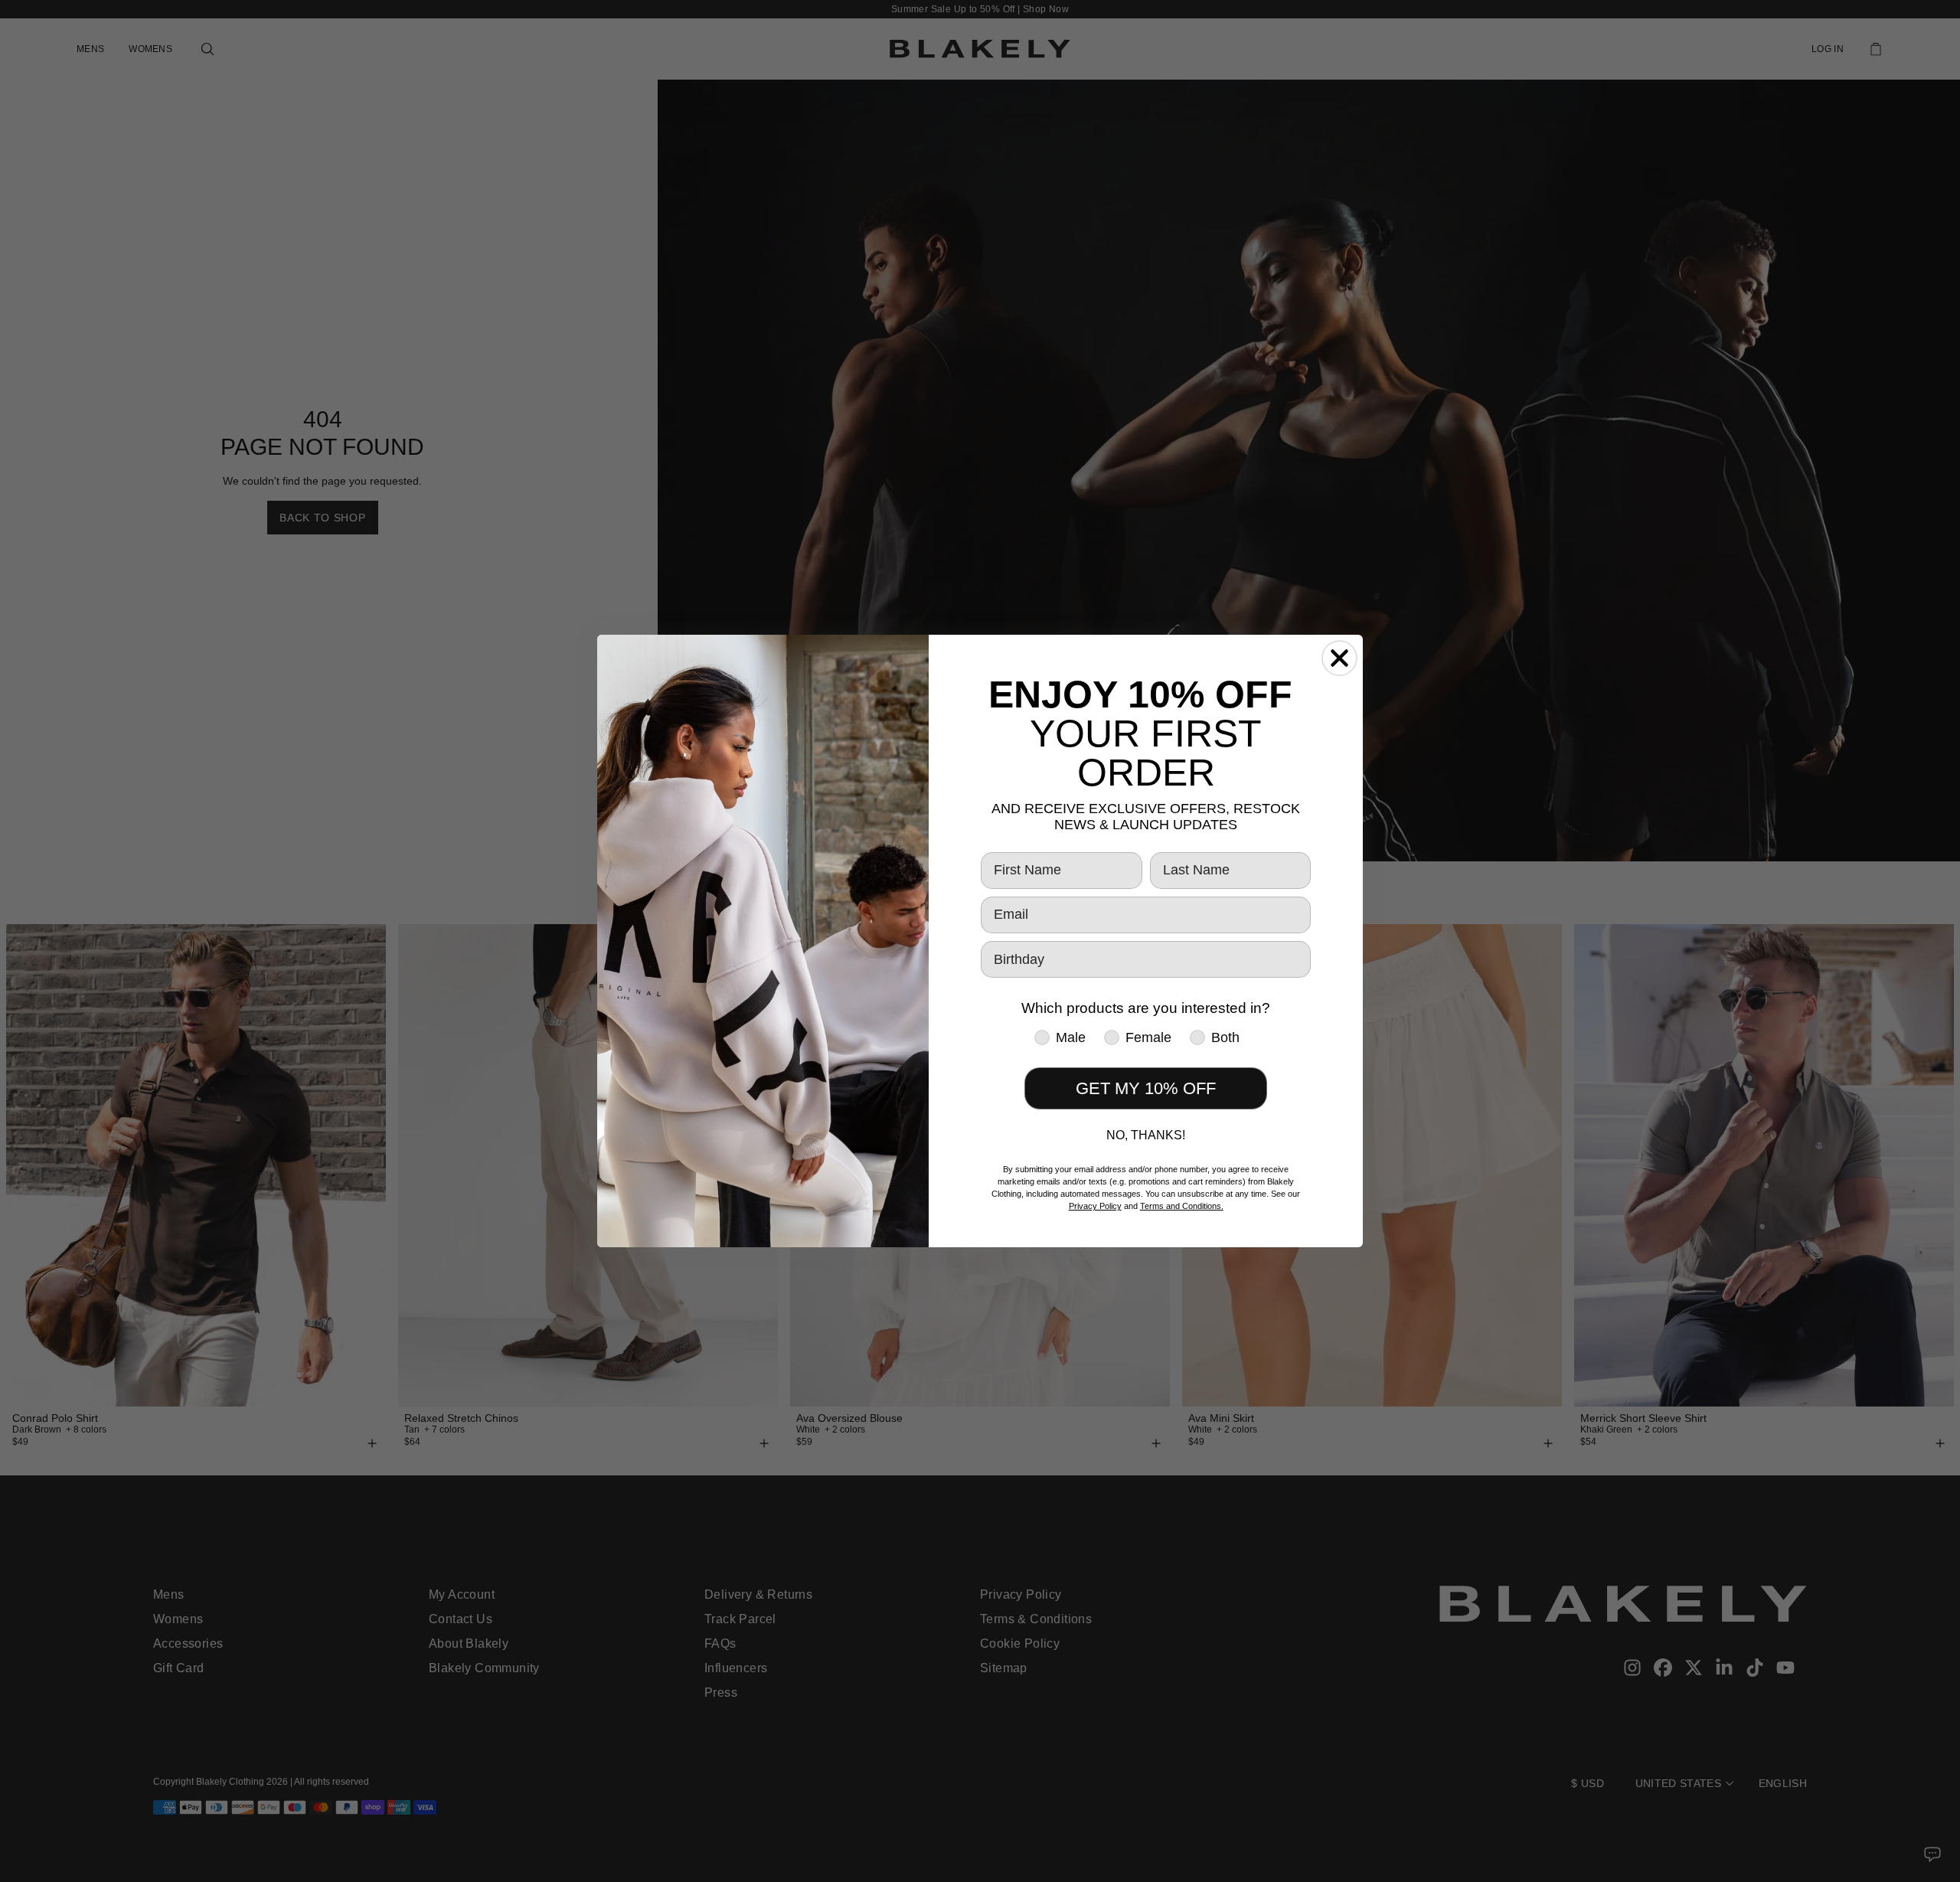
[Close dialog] (1339, 658)
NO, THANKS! (1146, 1135)
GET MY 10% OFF (1146, 1088)
